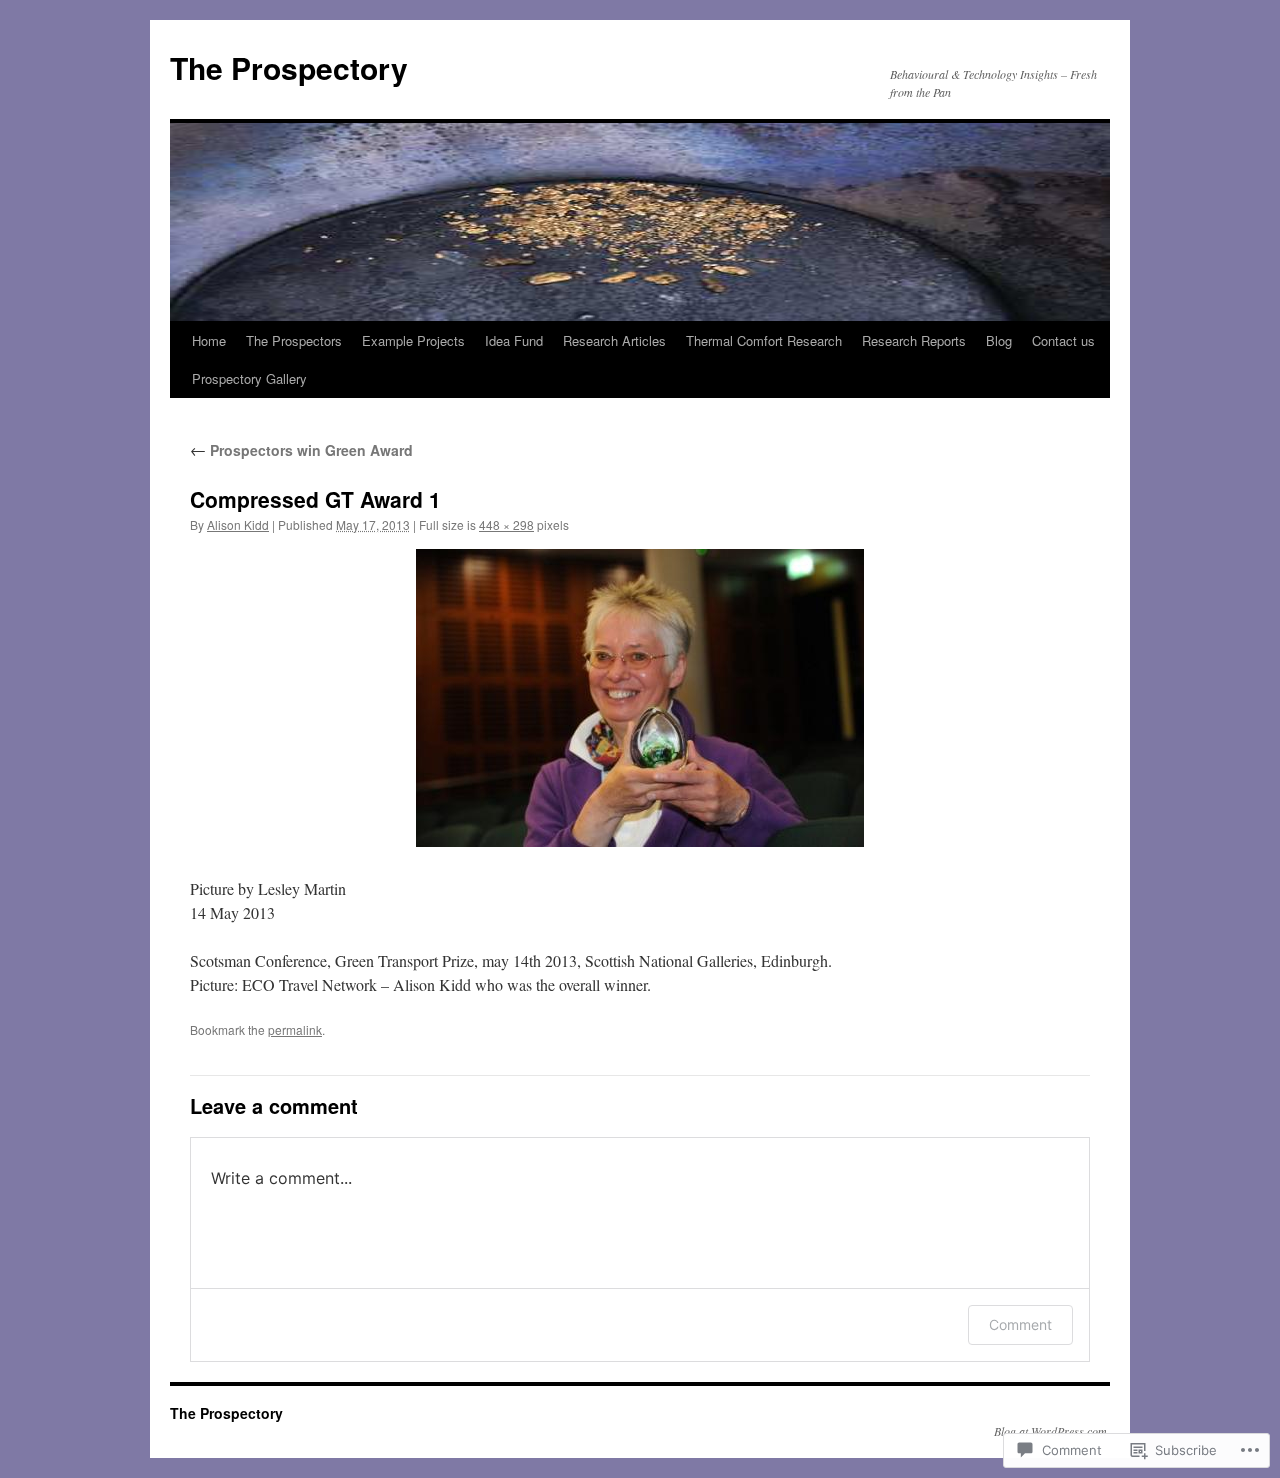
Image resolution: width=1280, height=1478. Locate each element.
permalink (295, 1029)
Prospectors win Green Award (301, 450)
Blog (999, 340)
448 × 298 (506, 524)
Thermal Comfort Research (764, 340)
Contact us (1063, 340)
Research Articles (614, 340)
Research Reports (914, 340)
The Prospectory (289, 67)
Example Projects (413, 340)
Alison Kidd (238, 524)
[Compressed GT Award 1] (640, 698)
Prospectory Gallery (249, 378)
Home (209, 340)
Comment (1020, 1324)
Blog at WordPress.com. (1052, 1431)
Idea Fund (514, 340)
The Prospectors (294, 340)
